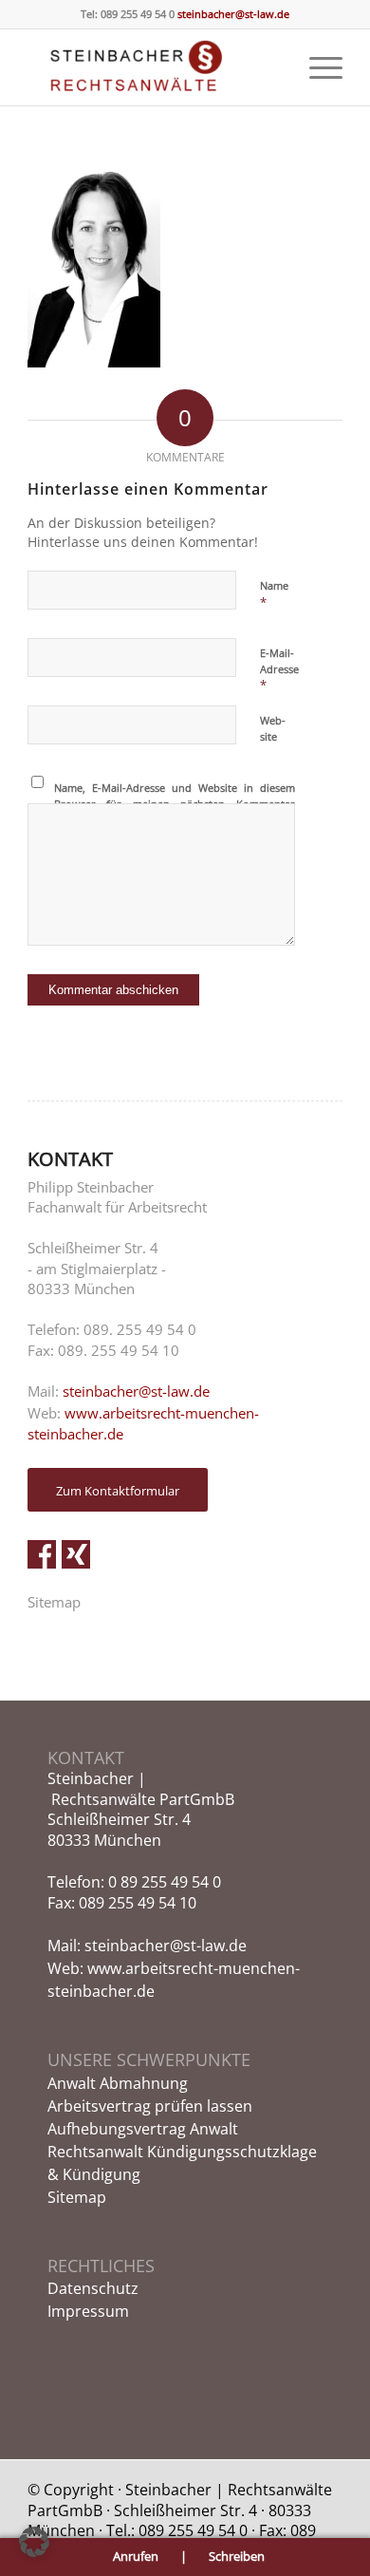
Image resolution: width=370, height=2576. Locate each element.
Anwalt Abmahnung (118, 2083)
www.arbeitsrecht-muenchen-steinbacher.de (143, 1424)
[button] (34, 2542)
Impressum (88, 2311)
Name (274, 594)
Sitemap (54, 1602)
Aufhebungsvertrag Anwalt (143, 2129)
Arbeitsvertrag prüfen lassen (150, 2106)
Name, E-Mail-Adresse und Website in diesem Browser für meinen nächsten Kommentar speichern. (175, 803)
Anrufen (137, 2556)
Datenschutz (93, 2288)
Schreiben (237, 2556)
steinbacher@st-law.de (232, 14)
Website (273, 728)
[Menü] (316, 67)
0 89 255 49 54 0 (165, 1882)
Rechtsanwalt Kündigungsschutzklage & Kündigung (182, 2163)
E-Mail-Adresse (279, 669)
